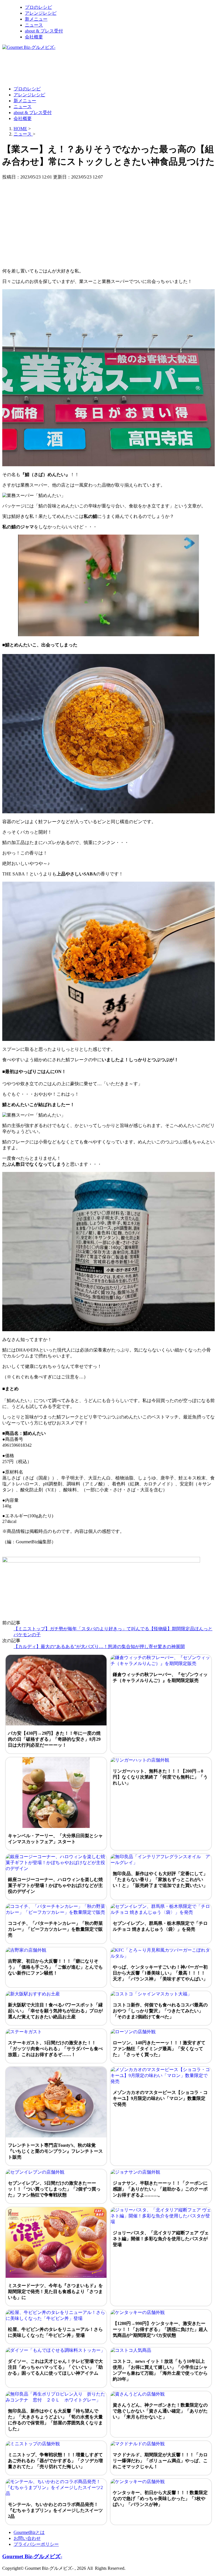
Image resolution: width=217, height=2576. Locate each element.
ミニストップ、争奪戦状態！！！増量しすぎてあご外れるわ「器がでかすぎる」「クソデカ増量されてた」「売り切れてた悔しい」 (55, 2461)
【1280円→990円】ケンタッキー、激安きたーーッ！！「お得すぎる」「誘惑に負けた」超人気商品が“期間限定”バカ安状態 (160, 2329)
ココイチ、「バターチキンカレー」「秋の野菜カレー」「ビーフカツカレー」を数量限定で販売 (55, 1929)
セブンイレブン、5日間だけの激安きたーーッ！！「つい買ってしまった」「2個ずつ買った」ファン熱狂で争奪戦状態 (54, 2189)
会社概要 (34, 37)
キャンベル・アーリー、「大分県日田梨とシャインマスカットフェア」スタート (55, 1839)
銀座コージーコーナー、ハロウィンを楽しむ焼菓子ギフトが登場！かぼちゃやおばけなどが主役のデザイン (55, 1885)
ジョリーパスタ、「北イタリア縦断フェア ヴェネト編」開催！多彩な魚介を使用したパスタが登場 (161, 2239)
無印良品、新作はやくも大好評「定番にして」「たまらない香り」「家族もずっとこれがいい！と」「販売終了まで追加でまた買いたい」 (160, 1879)
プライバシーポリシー (36, 2544)
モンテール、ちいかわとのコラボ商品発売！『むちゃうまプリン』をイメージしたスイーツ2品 (55, 2510)
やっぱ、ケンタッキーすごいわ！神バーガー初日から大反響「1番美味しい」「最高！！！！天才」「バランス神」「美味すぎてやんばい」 (160, 1973)
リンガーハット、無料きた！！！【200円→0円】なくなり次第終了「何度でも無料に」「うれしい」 (160, 1777)
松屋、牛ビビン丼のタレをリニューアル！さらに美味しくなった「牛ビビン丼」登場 (55, 2332)
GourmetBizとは (29, 2532)
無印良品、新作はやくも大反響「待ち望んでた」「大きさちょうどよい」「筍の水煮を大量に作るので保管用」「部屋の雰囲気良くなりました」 (55, 2420)
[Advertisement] (105, 68)
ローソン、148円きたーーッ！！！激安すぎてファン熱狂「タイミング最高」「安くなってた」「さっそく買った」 (159, 2049)
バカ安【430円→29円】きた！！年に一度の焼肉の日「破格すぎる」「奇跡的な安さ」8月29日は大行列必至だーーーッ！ (54, 1739)
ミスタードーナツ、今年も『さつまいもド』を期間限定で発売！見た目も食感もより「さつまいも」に (55, 2291)
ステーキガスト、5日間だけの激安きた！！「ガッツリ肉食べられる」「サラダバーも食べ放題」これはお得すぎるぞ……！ (55, 2049)
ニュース (34, 25)
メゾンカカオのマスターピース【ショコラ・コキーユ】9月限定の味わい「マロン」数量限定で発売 (160, 2098)
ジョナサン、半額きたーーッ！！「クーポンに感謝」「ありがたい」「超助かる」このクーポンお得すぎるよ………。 (160, 2189)
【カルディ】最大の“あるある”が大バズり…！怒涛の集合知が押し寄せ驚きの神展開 (99, 1646)
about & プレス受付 (44, 31)
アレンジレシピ (41, 13)
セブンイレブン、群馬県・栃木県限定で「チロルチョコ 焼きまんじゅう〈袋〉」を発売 (160, 1926)
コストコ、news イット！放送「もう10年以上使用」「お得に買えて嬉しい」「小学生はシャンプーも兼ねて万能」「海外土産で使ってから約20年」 (160, 2370)
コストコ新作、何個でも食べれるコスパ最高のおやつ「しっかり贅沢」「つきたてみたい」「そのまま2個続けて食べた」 (160, 2011)
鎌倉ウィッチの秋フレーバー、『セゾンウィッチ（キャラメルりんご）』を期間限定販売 (160, 1677)
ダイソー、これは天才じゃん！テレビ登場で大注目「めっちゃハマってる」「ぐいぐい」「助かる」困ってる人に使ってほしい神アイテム (55, 2367)
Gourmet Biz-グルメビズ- (32, 2556)
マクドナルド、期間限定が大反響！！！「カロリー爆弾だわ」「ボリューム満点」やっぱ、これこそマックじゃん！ (160, 2461)
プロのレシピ (38, 7)
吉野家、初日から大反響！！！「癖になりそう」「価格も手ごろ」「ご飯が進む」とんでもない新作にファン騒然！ (55, 1967)
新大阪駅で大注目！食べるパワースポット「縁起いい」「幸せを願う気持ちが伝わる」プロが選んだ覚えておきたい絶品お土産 (55, 2011)
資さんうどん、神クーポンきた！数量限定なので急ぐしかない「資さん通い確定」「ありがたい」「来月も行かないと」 (160, 2411)
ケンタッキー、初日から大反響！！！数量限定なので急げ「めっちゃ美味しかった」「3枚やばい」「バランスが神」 (160, 2498)
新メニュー (36, 19)
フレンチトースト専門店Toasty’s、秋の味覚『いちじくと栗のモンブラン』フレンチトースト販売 (55, 2151)
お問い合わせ (27, 2538)
